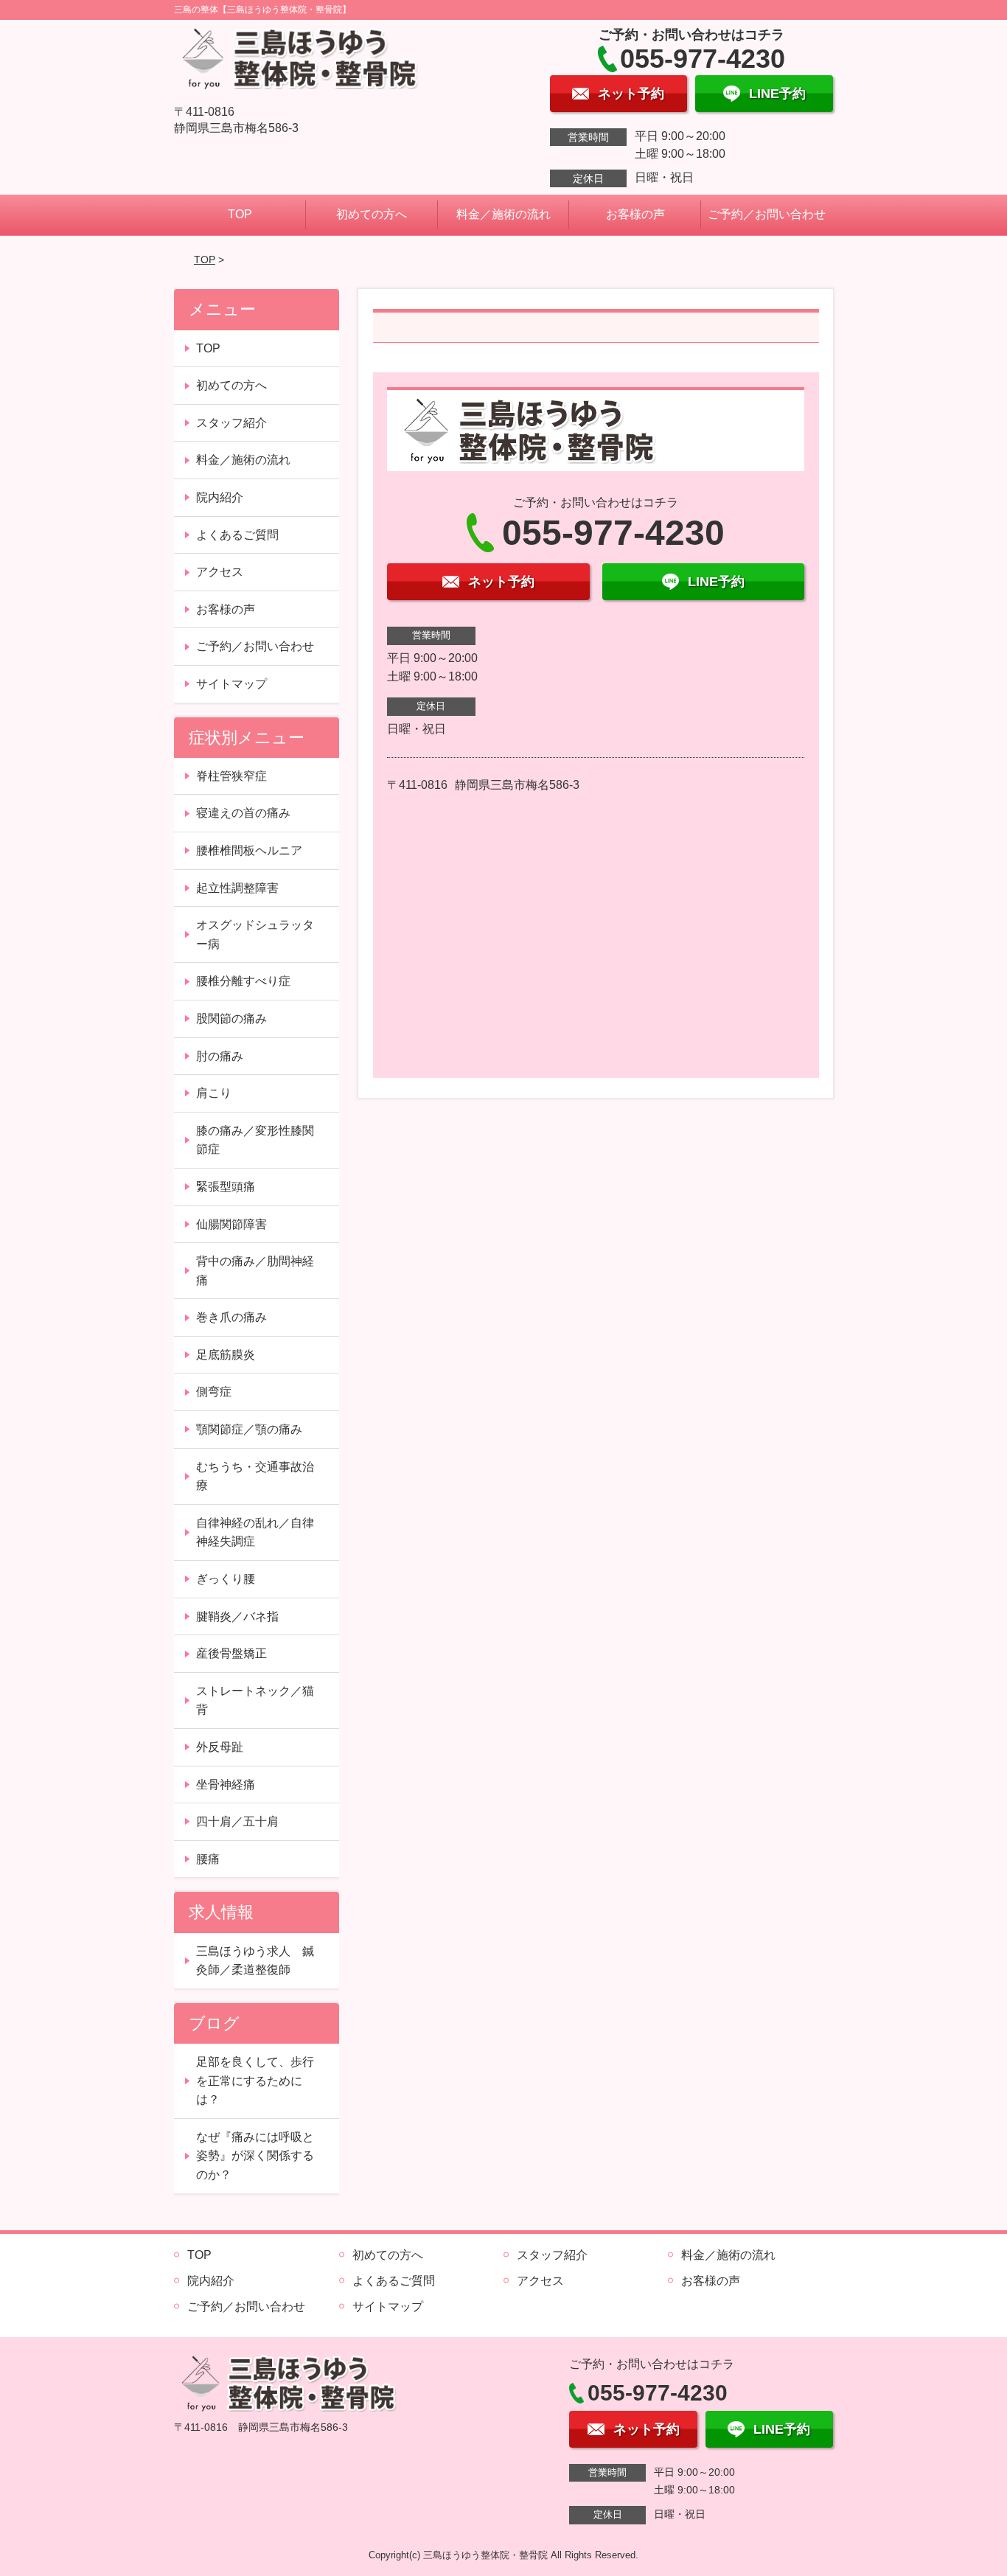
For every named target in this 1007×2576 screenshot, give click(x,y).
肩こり (214, 1093)
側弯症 (214, 1392)
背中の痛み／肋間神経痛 (255, 1271)
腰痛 (208, 1859)
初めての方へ (372, 214)
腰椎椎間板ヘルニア (249, 850)
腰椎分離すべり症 (243, 981)
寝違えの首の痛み (243, 813)
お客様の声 (635, 214)
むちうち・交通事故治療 (255, 1476)
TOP (240, 214)
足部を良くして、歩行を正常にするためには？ (255, 2081)
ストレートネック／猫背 (255, 1700)
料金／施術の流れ (503, 214)
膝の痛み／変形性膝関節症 (255, 1140)
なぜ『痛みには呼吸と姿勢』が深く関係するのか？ (255, 2156)
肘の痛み (220, 1056)
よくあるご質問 (237, 535)
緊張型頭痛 (226, 1187)
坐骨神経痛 (226, 1785)
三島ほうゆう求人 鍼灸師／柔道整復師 (255, 1961)
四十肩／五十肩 (237, 1821)
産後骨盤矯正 (231, 1653)
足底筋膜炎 (226, 1355)
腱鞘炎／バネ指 (237, 1616)
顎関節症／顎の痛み (249, 1429)
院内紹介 (220, 497)
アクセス (220, 572)
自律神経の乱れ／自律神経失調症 (255, 1532)
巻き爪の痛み (231, 1317)
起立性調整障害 (237, 888)
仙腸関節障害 (231, 1224)
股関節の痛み (231, 1019)
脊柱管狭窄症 (231, 776)
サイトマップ (231, 684)
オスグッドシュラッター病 (255, 934)
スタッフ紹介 (231, 423)
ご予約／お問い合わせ (767, 214)
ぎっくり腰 (226, 1579)
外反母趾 (220, 1747)
